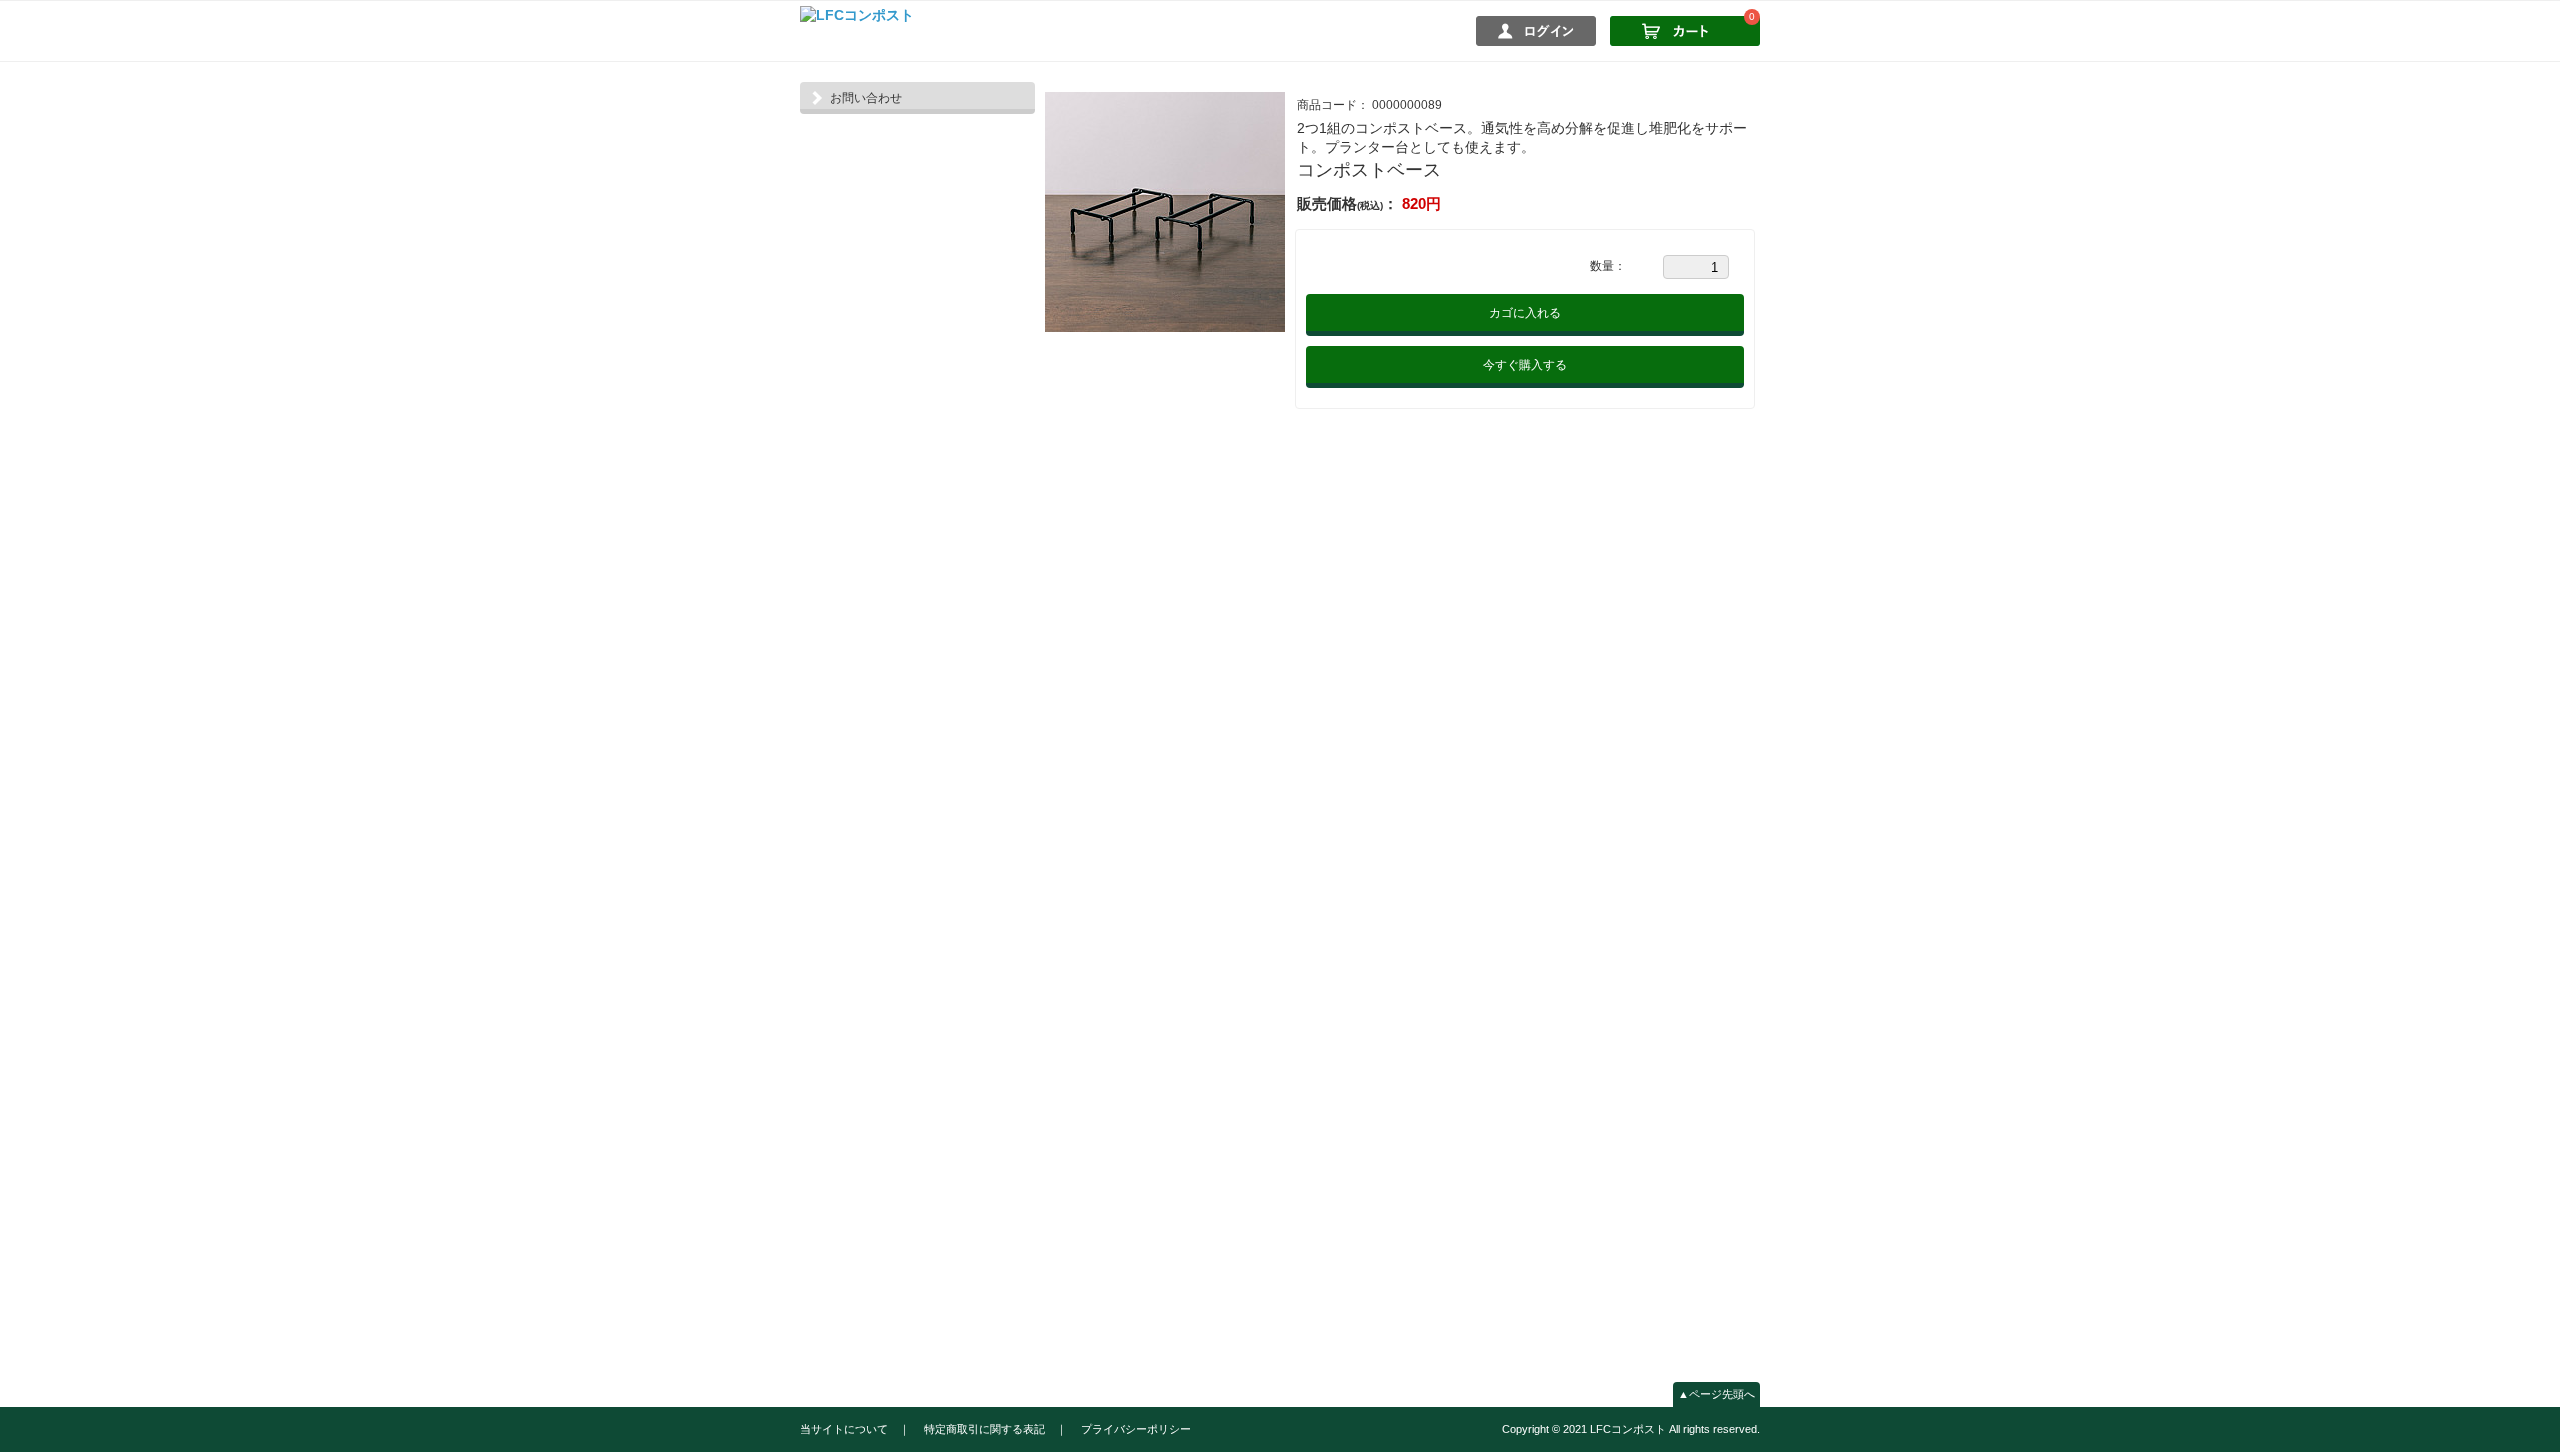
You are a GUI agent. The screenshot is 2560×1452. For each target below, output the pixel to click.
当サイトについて (844, 1429)
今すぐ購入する (1525, 365)
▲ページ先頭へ (1716, 1394)
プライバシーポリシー (1136, 1429)
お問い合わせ (866, 98)
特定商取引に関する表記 (984, 1429)
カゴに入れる (1525, 313)
